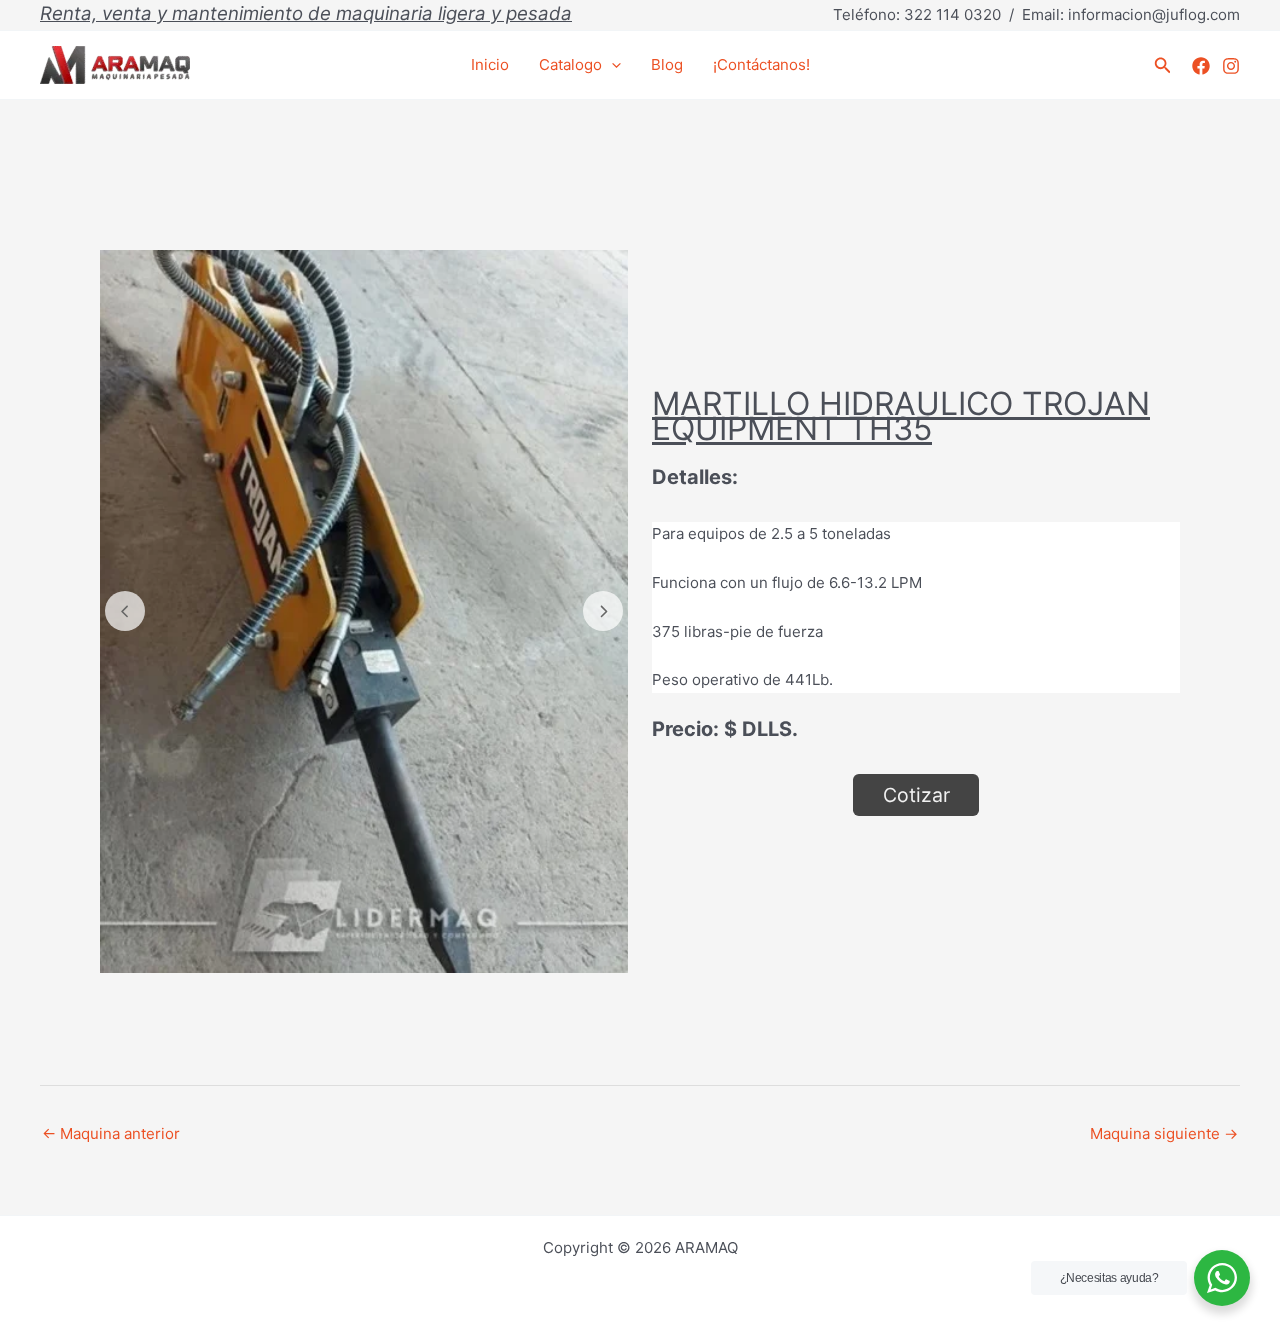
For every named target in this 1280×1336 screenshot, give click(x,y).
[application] (611, 65)
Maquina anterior (111, 1133)
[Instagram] (1231, 66)
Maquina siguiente (1164, 1133)
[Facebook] (1201, 66)
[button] (1163, 65)
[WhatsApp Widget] (1222, 1278)
